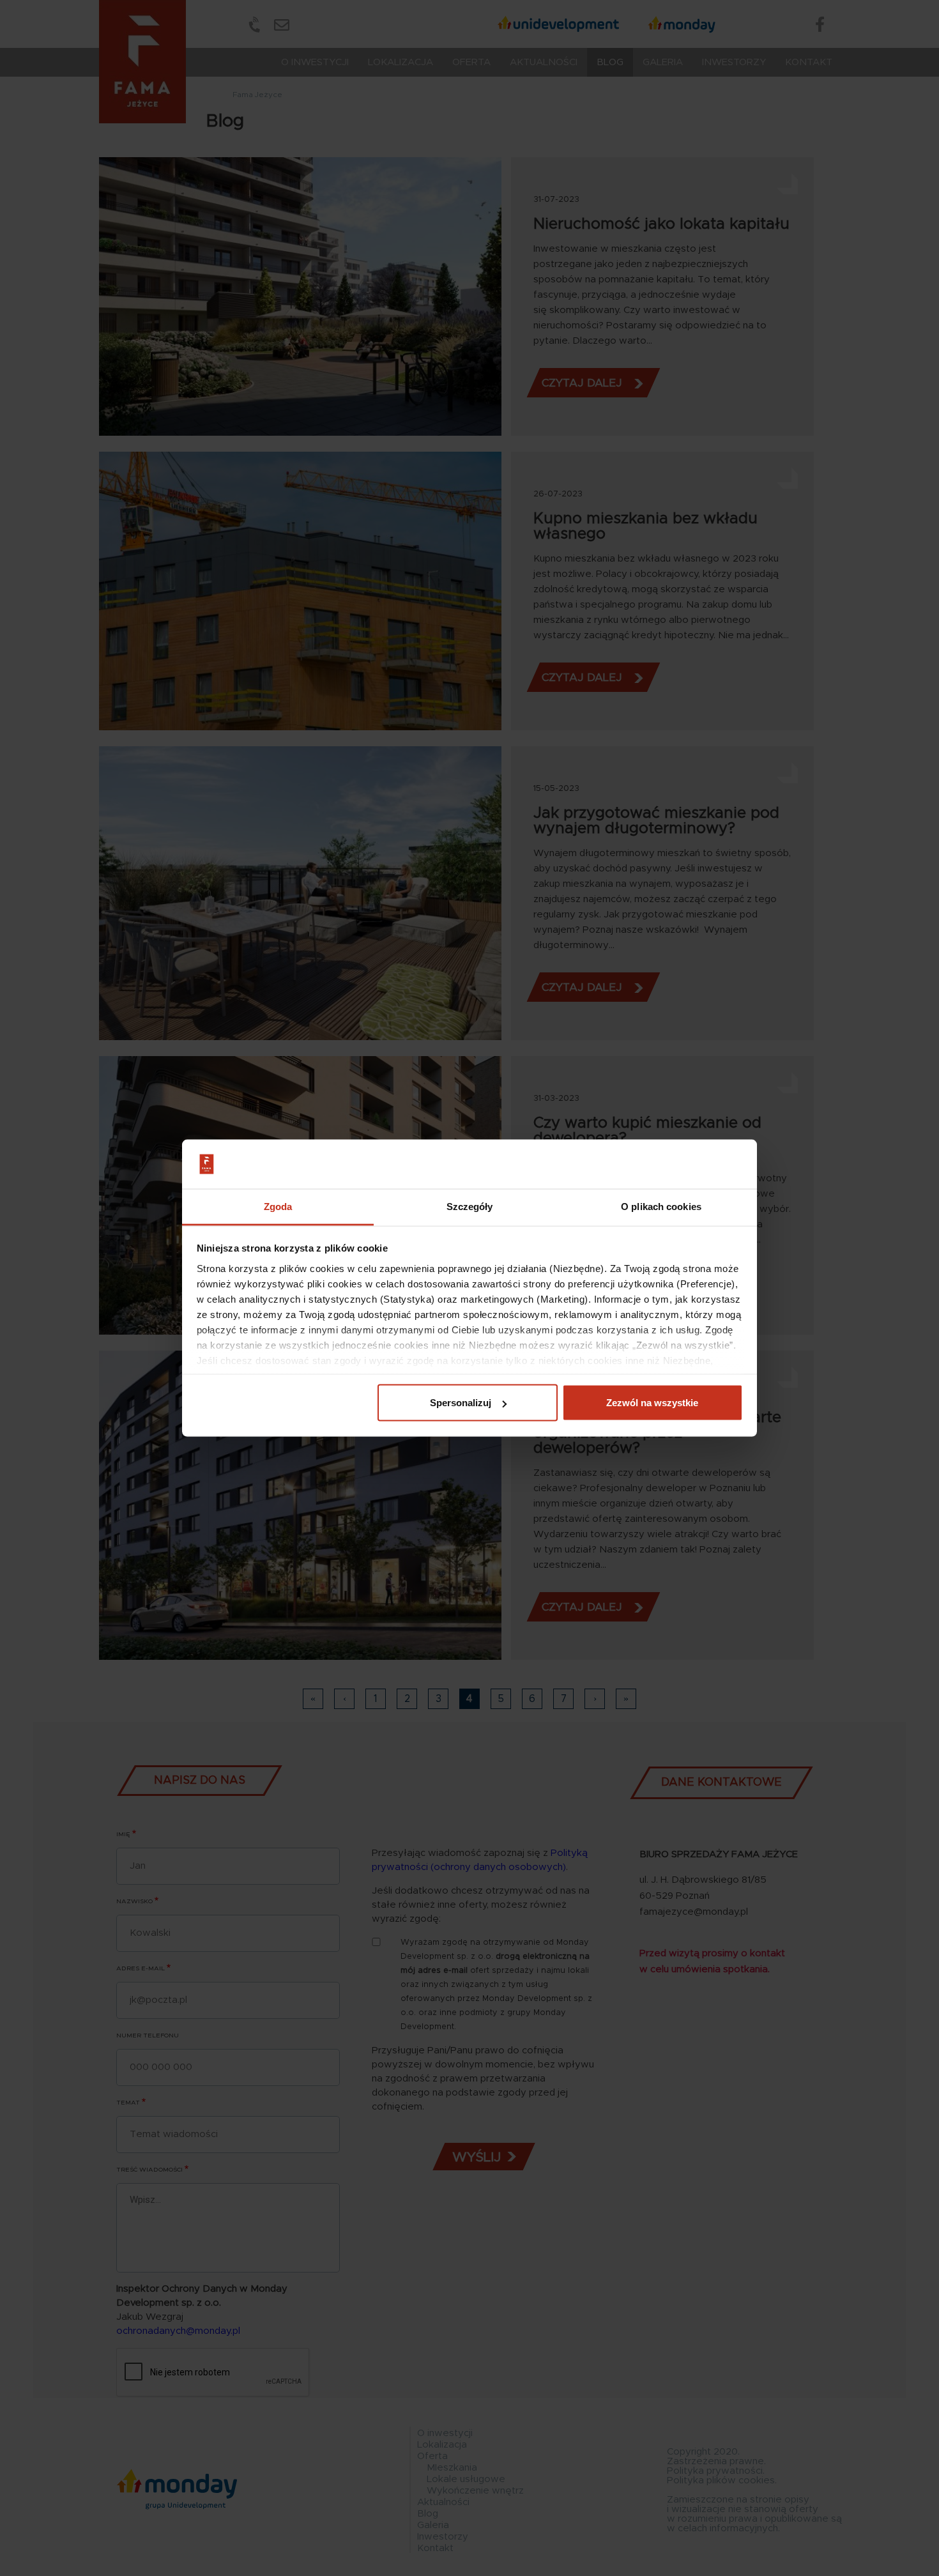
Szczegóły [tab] (470, 1206)
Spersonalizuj (461, 1403)
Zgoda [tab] (278, 1206)
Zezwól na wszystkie (652, 1403)
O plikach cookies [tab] (661, 1206)
